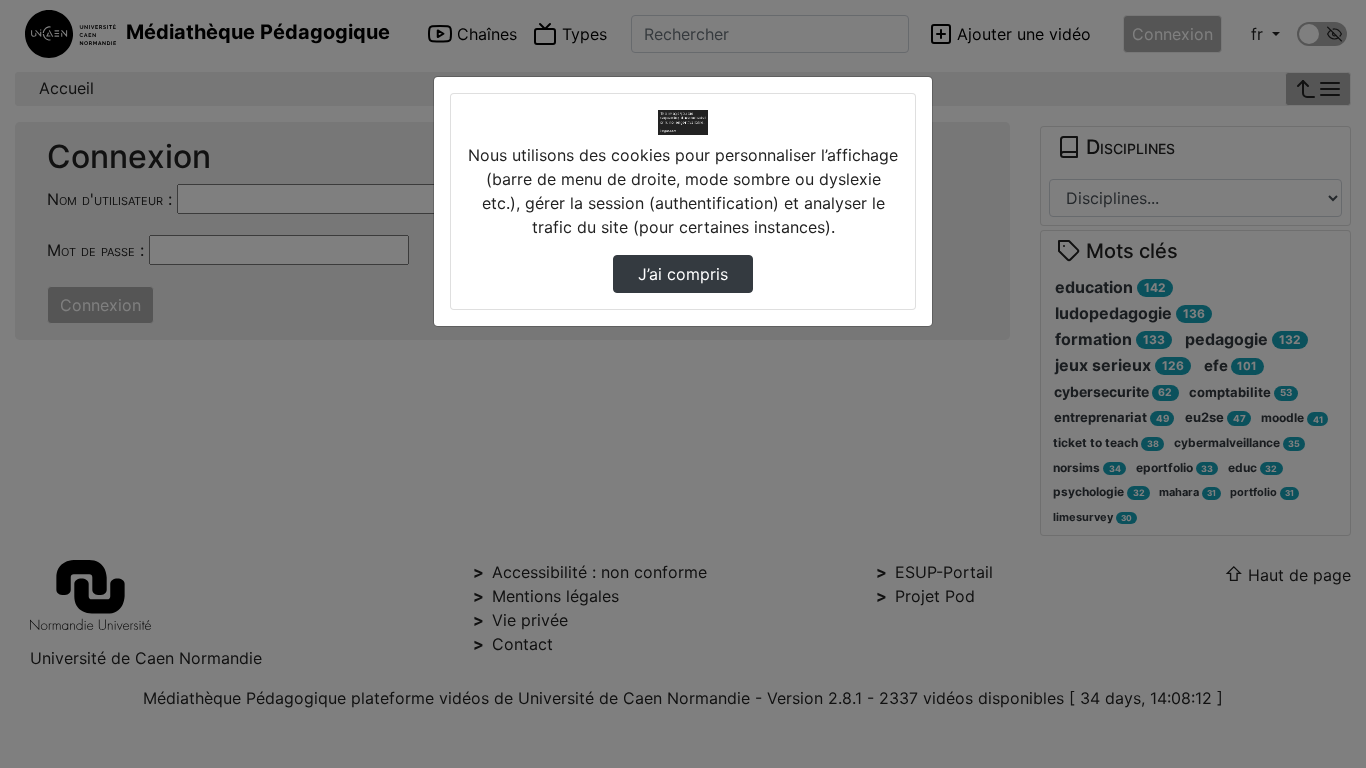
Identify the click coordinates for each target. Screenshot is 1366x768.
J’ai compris (683, 274)
